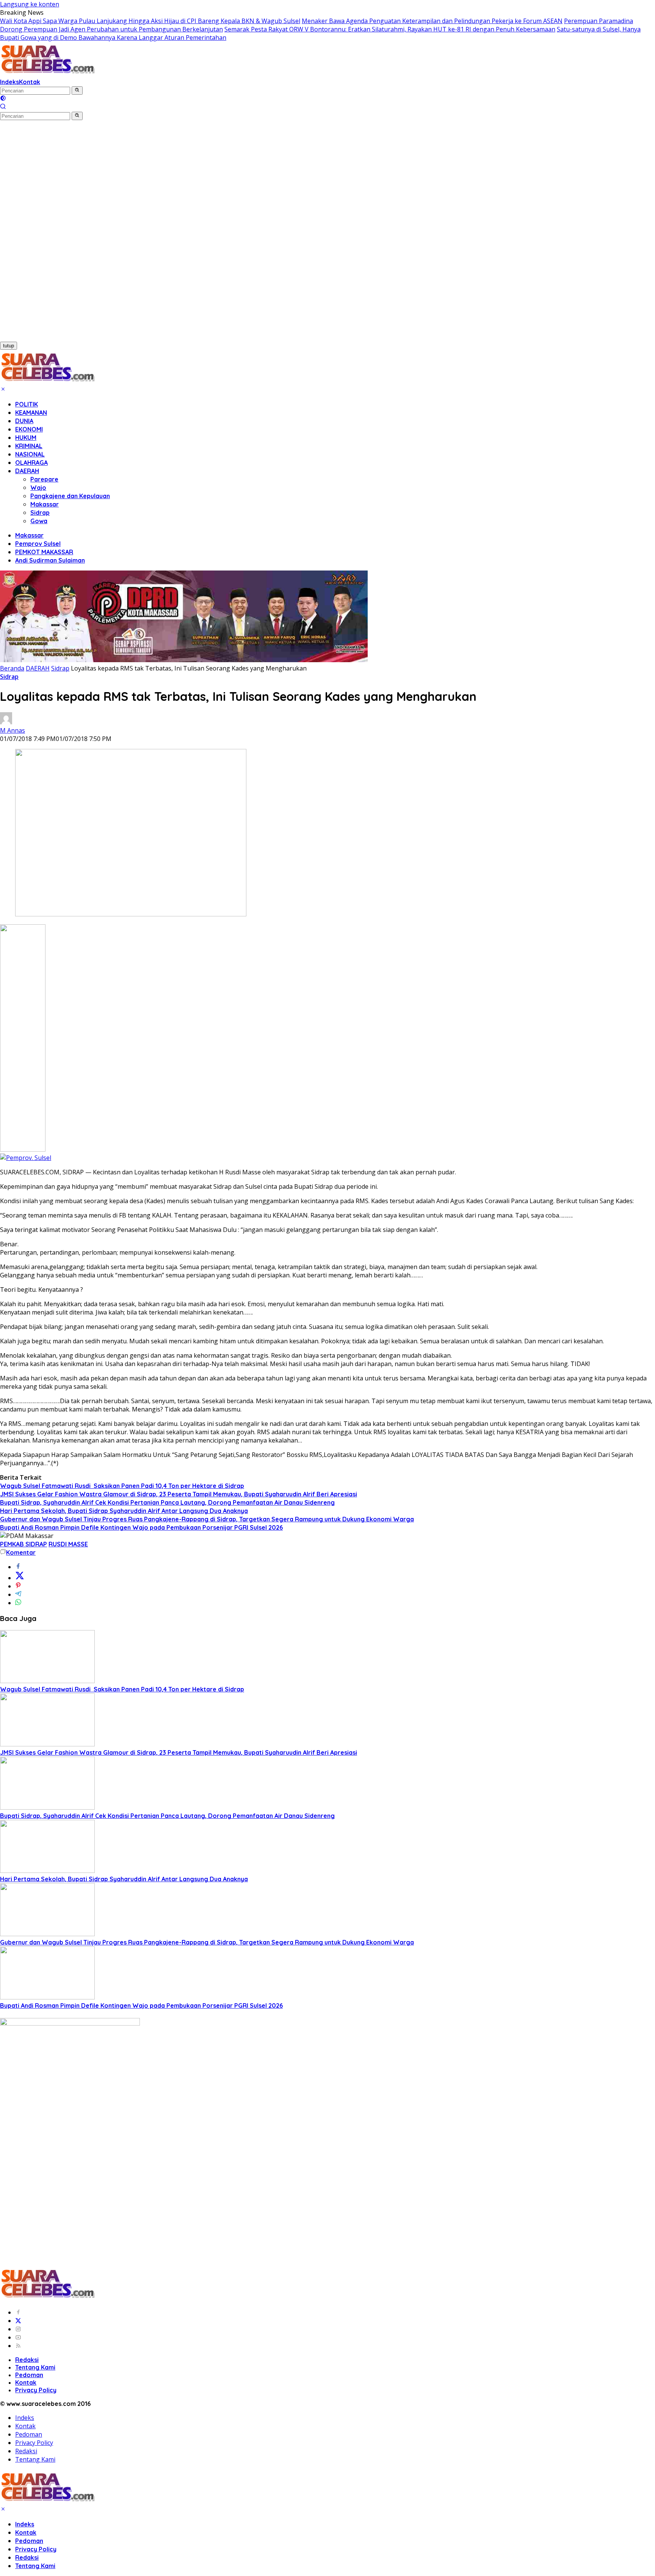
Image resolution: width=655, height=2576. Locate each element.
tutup (9, 346)
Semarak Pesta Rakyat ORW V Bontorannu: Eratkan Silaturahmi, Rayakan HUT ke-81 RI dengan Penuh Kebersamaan (390, 29)
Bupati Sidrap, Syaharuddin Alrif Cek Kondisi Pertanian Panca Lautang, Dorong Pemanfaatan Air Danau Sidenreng (167, 1502)
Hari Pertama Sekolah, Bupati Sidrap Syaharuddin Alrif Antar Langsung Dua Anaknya (124, 1511)
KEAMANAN (31, 413)
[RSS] (18, 2346)
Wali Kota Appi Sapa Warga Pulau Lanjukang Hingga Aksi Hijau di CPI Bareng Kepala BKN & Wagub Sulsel (150, 21)
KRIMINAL (29, 446)
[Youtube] (18, 2337)
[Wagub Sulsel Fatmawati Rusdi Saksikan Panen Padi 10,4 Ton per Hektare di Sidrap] (47, 1681)
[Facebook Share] (18, 1567)
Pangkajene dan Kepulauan (70, 496)
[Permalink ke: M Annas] (6, 722)
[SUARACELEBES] (48, 73)
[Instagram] (18, 2329)
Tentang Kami (35, 2367)
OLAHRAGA (31, 463)
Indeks (9, 82)
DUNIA (24, 421)
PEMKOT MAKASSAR (44, 552)
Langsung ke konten (30, 4)
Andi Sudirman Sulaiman (50, 560)
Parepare (44, 479)
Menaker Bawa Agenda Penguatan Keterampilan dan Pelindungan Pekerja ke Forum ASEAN (432, 21)
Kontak (30, 82)
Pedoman (29, 2375)
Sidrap (40, 513)
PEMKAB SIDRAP (24, 1544)
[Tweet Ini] (20, 1578)
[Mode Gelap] (3, 99)
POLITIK (27, 404)
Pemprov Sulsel (38, 544)
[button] (77, 91)
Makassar (45, 504)
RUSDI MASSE (68, 1544)
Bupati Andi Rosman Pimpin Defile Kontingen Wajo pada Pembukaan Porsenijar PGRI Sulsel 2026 (141, 1527)
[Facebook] (18, 2312)
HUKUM (26, 438)
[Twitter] (18, 2321)
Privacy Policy (36, 2390)
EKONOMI (29, 429)
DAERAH (27, 471)
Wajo (38, 488)
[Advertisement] (41, 234)
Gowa (39, 521)
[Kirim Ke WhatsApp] (18, 1603)
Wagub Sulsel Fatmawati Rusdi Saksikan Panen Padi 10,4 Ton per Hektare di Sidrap (122, 1486)
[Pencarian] (3, 107)
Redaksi (27, 2360)
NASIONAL (30, 454)
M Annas (13, 730)
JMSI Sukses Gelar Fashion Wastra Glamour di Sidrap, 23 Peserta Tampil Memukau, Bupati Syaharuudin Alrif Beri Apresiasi (179, 1494)
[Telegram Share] (18, 1594)
